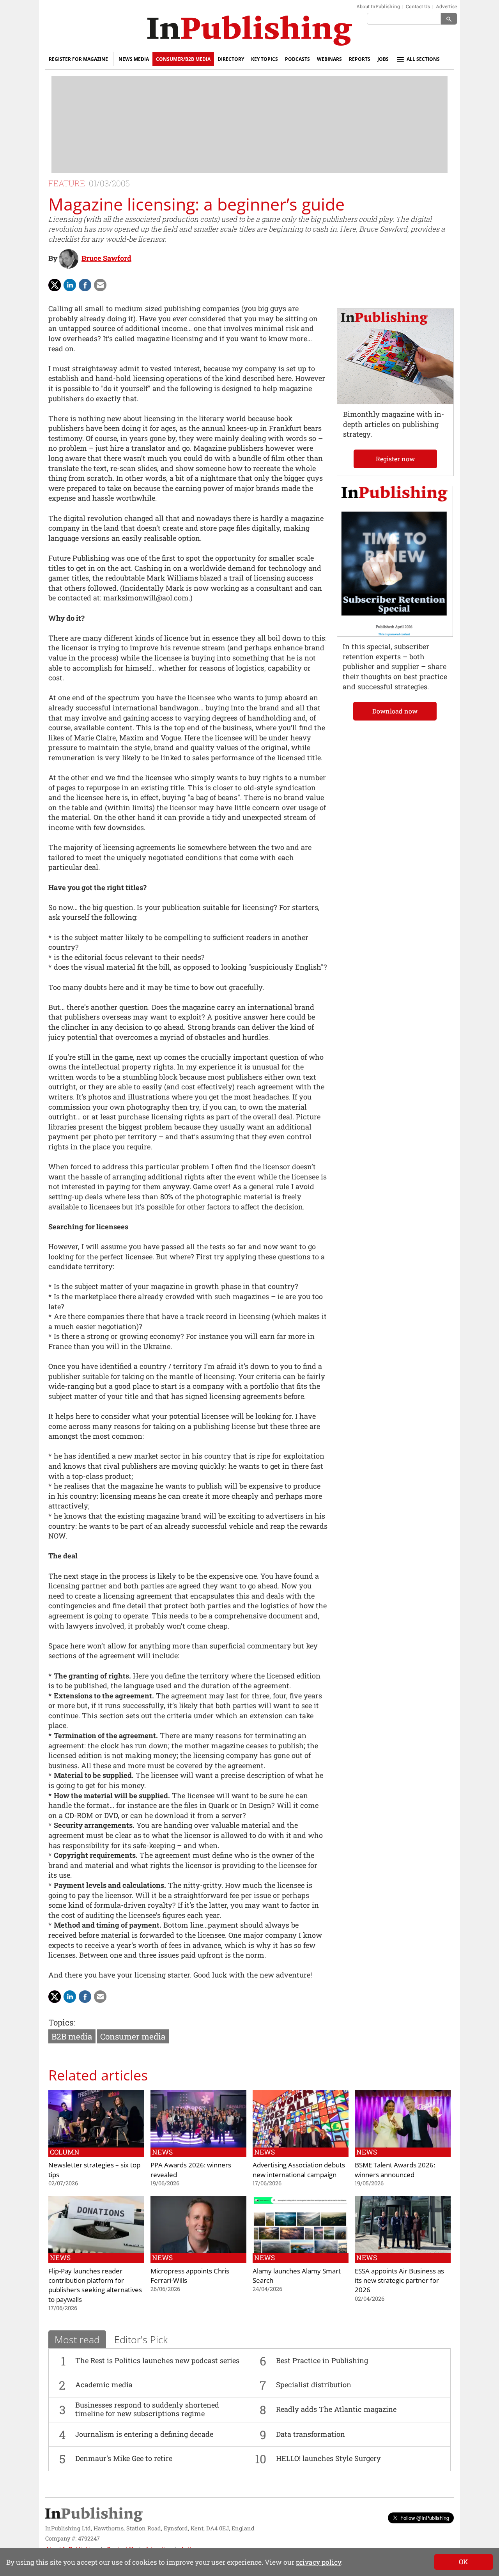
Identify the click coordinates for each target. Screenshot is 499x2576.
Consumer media (133, 2036)
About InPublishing (378, 6)
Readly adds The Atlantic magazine (336, 2409)
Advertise (446, 6)
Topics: (62, 2022)
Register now (395, 459)
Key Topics (265, 59)
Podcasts (297, 59)
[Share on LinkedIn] (70, 285)
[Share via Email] (100, 285)
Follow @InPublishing (425, 2518)
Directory (231, 59)
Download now (395, 711)
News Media (134, 59)
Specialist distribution (314, 2385)
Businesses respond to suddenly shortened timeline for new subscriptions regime (147, 2409)
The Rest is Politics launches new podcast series (157, 2360)
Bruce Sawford (106, 258)
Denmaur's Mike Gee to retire (124, 2458)
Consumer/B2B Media (183, 59)
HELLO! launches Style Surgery (328, 2458)
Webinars (329, 59)
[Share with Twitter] (55, 285)
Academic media (104, 2385)
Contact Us (418, 6)
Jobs (383, 59)
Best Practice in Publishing (322, 2360)
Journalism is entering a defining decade (144, 2434)
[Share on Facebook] (85, 285)
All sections (423, 59)
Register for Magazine (78, 59)
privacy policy (319, 2562)
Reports (360, 59)
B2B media (72, 2036)
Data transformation (311, 2434)
